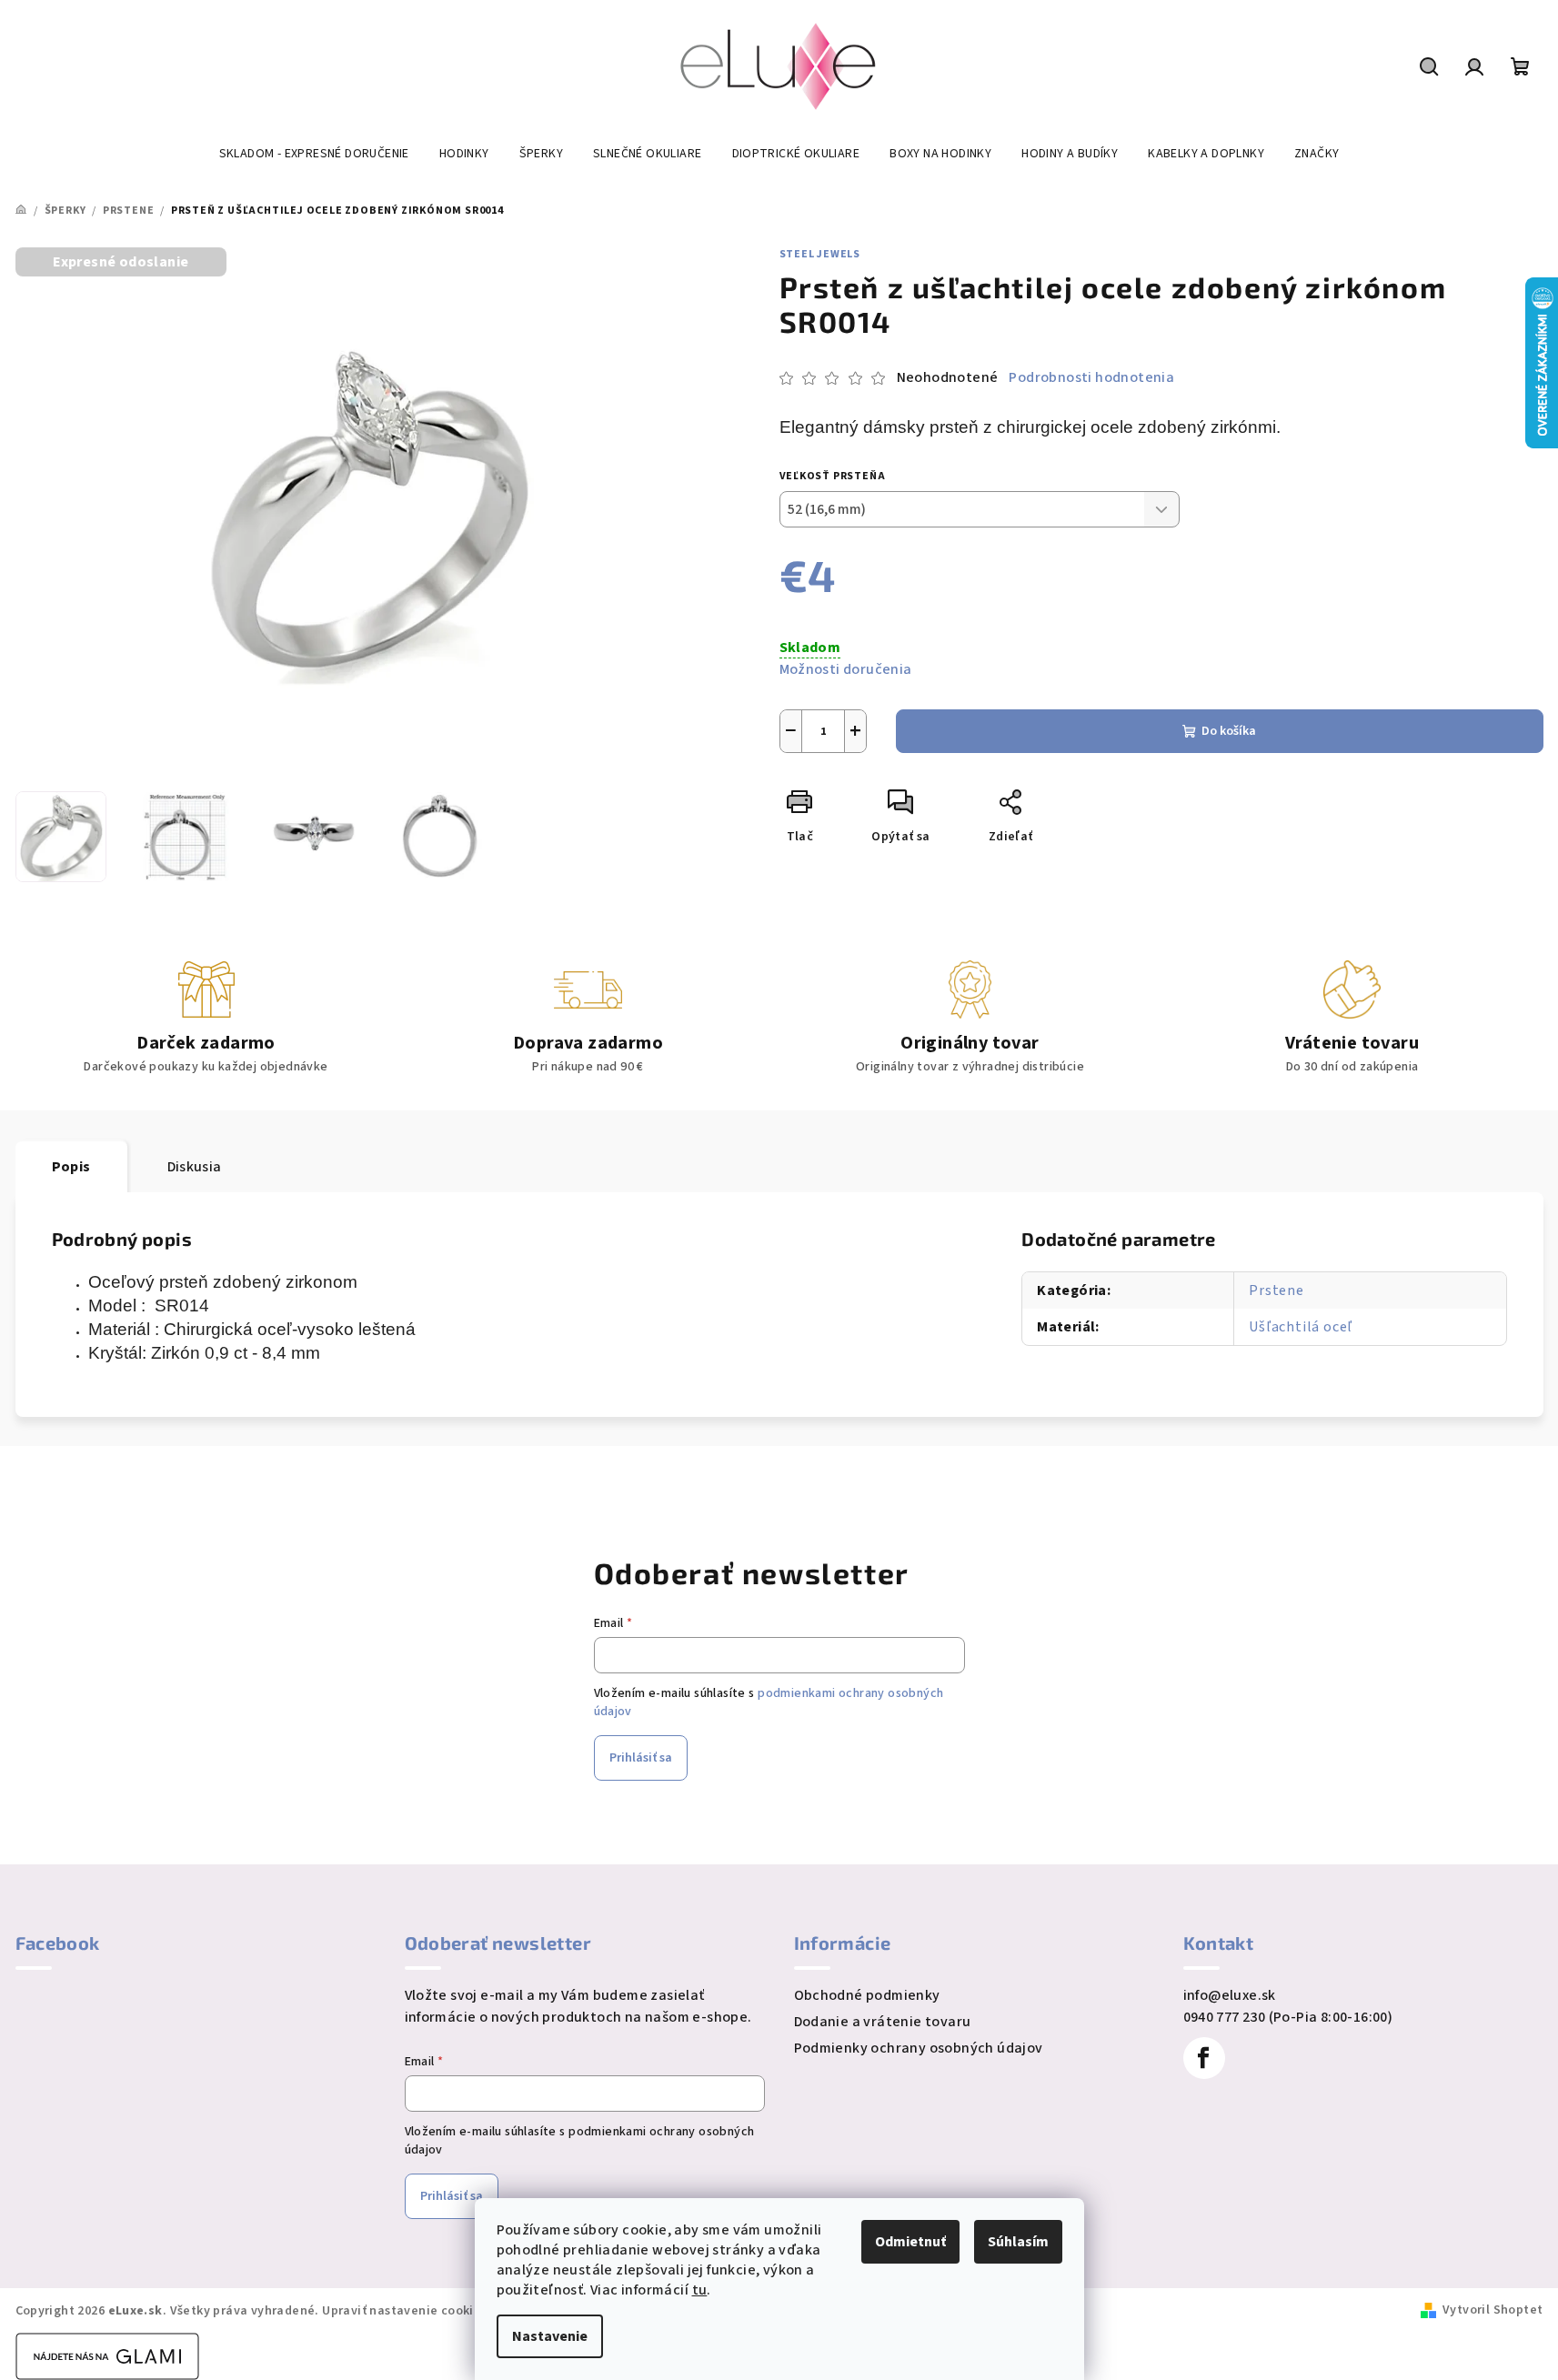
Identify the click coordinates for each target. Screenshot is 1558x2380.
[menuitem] (314, 154)
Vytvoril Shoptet (1493, 2310)
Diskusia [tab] (195, 1167)
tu (700, 2290)
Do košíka (1229, 731)
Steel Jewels (820, 254)
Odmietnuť (910, 2242)
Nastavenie (550, 2336)
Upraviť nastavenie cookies (404, 2311)
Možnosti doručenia (846, 669)
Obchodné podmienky (867, 1995)
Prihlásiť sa (641, 1758)
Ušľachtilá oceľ (1301, 1327)
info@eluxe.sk (1230, 1995)
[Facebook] (1204, 2058)
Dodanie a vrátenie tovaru (883, 2022)
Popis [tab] (71, 1167)
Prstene (1277, 1290)
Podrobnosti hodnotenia (1091, 377)
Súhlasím (1018, 2242)
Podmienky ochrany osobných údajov (919, 2048)
